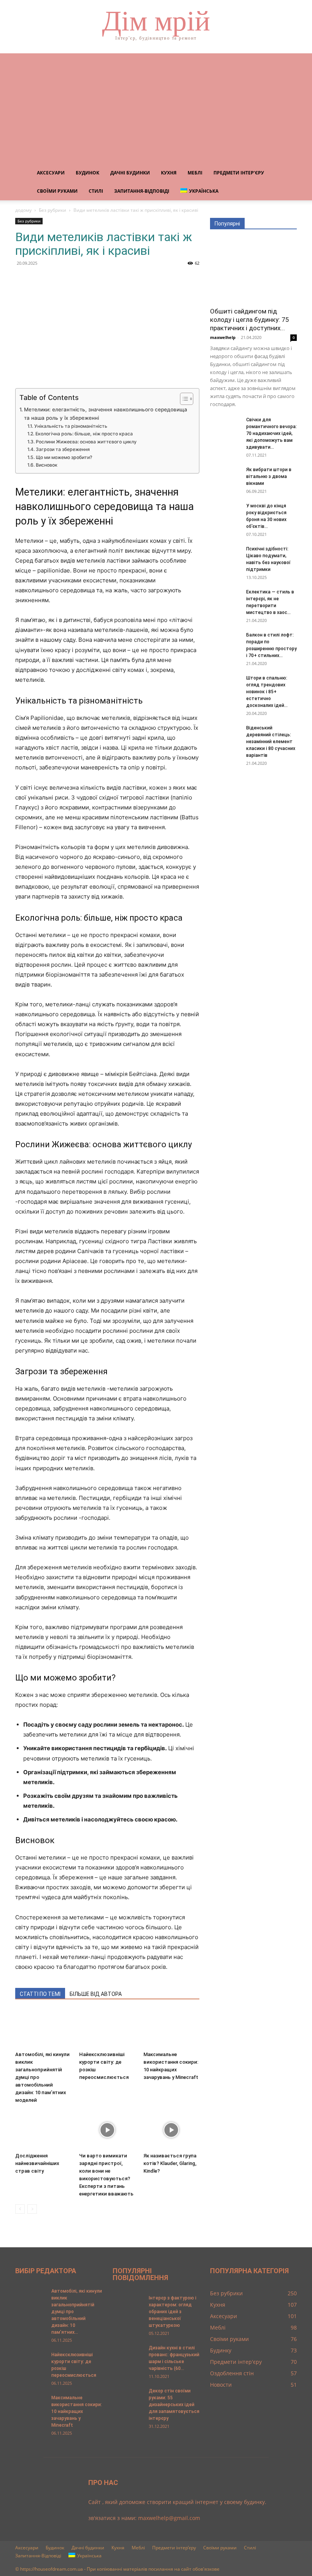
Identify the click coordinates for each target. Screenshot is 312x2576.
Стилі (96, 191)
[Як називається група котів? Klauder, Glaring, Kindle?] (171, 2130)
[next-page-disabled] (32, 2209)
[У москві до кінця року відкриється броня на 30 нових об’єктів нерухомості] (225, 513)
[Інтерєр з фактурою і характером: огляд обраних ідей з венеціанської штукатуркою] (128, 2305)
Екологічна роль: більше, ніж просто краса (84, 434)
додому (23, 210)
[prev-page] (20, 2209)
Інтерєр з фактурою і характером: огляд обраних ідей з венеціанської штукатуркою (173, 2312)
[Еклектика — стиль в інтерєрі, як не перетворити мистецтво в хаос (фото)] (225, 599)
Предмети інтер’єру (239, 173)
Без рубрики (53, 210)
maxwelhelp (223, 337)
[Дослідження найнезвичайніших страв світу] (43, 2130)
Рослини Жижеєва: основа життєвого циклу (86, 442)
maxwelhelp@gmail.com (169, 2518)
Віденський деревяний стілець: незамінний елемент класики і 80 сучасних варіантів (271, 742)
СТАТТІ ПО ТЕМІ (40, 1994)
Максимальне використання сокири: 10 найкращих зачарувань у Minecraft (77, 2411)
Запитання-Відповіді (142, 191)
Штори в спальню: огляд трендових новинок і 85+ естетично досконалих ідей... (267, 692)
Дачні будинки (130, 173)
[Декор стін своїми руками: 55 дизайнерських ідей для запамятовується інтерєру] (128, 2398)
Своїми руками (57, 191)
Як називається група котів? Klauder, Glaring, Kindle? (170, 2163)
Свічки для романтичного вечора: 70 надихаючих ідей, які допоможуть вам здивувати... (271, 433)
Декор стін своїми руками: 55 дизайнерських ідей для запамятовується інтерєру (174, 2405)
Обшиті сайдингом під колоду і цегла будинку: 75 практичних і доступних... (250, 320)
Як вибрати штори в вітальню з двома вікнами (269, 477)
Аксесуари (51, 173)
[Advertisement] (156, 107)
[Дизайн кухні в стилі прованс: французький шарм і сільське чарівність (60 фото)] (128, 2355)
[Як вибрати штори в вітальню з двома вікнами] (225, 477)
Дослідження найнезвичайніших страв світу (37, 2163)
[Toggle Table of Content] (183, 399)
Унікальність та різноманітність (71, 426)
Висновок (46, 465)
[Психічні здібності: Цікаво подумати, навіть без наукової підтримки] (225, 556)
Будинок (88, 173)
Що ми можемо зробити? (64, 457)
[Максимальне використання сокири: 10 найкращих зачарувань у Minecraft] (171, 2029)
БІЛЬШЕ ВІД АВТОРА (96, 1994)
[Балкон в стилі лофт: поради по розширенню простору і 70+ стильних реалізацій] (225, 642)
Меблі (195, 173)
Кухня (169, 173)
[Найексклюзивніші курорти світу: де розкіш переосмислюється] (107, 2029)
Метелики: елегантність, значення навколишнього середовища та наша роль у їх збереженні (106, 414)
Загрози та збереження (63, 449)
